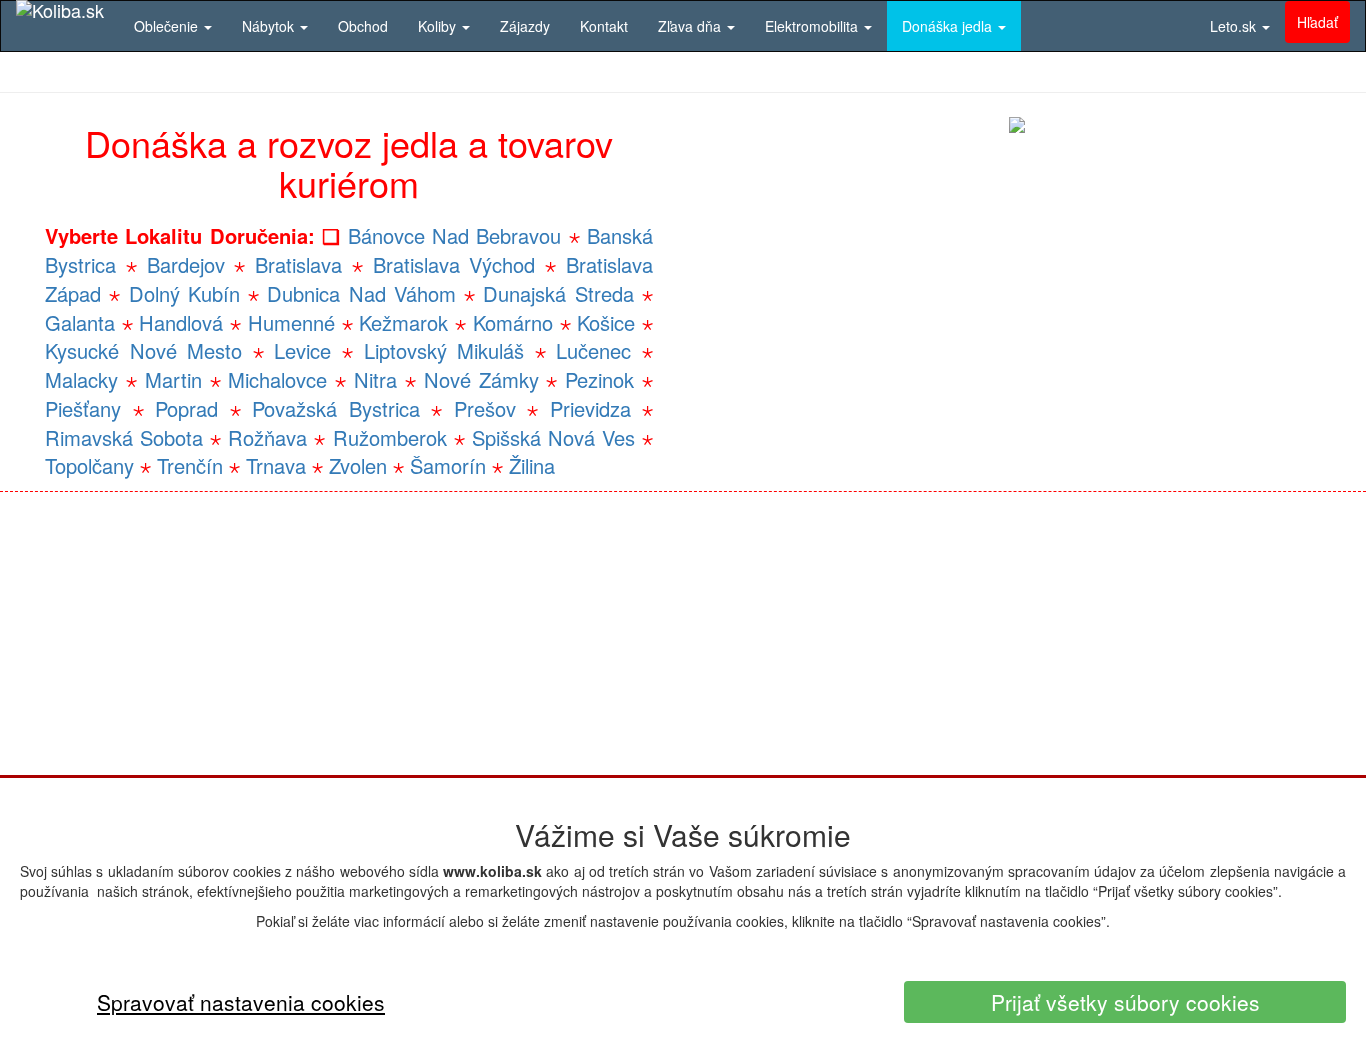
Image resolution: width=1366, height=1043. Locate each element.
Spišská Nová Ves (553, 437)
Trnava (276, 465)
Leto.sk (1235, 26)
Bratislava (298, 264)
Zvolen (358, 465)
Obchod (363, 26)
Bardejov (186, 264)
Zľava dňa (691, 26)
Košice (606, 322)
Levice (302, 350)
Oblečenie (168, 26)
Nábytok (270, 26)
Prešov (485, 408)
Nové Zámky (481, 379)
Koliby (439, 26)
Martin (173, 379)
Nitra (375, 379)
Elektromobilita (813, 26)
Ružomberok (390, 437)
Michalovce (277, 379)
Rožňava (267, 437)
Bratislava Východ (454, 264)
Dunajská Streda (558, 293)
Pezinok (599, 379)
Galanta (80, 322)
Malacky (81, 379)
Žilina (532, 465)
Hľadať (1317, 22)
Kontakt (604, 26)
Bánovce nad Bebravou (455, 235)
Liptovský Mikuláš (444, 350)
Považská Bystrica (336, 408)
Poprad (186, 408)
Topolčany (89, 465)
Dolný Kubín (184, 293)
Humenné (291, 322)
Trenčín (190, 465)
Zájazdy (525, 26)
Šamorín (448, 465)
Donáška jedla (949, 26)
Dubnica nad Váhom (361, 293)
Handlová (181, 322)
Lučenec (593, 350)
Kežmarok (403, 322)
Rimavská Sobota (124, 437)
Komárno (513, 322)
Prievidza (590, 408)
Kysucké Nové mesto (143, 350)
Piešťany (83, 408)
